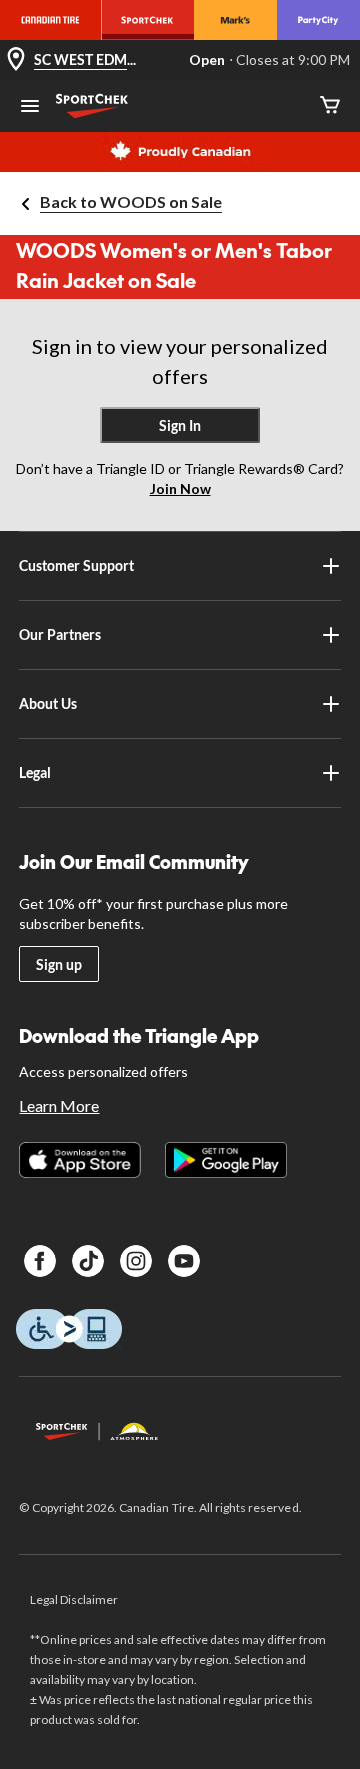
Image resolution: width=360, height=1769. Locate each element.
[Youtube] (184, 1261)
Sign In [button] (180, 425)
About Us (48, 703)
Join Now (180, 488)
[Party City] (318, 20)
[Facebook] (40, 1261)
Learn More (59, 1105)
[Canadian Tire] (50, 20)
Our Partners (60, 634)
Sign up (59, 964)
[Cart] (330, 106)
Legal (35, 772)
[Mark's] (235, 20)
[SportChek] (147, 20)
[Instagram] (136, 1261)
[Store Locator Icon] (16, 60)
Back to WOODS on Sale (131, 201)
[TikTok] (88, 1261)
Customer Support (76, 565)
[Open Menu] (30, 108)
